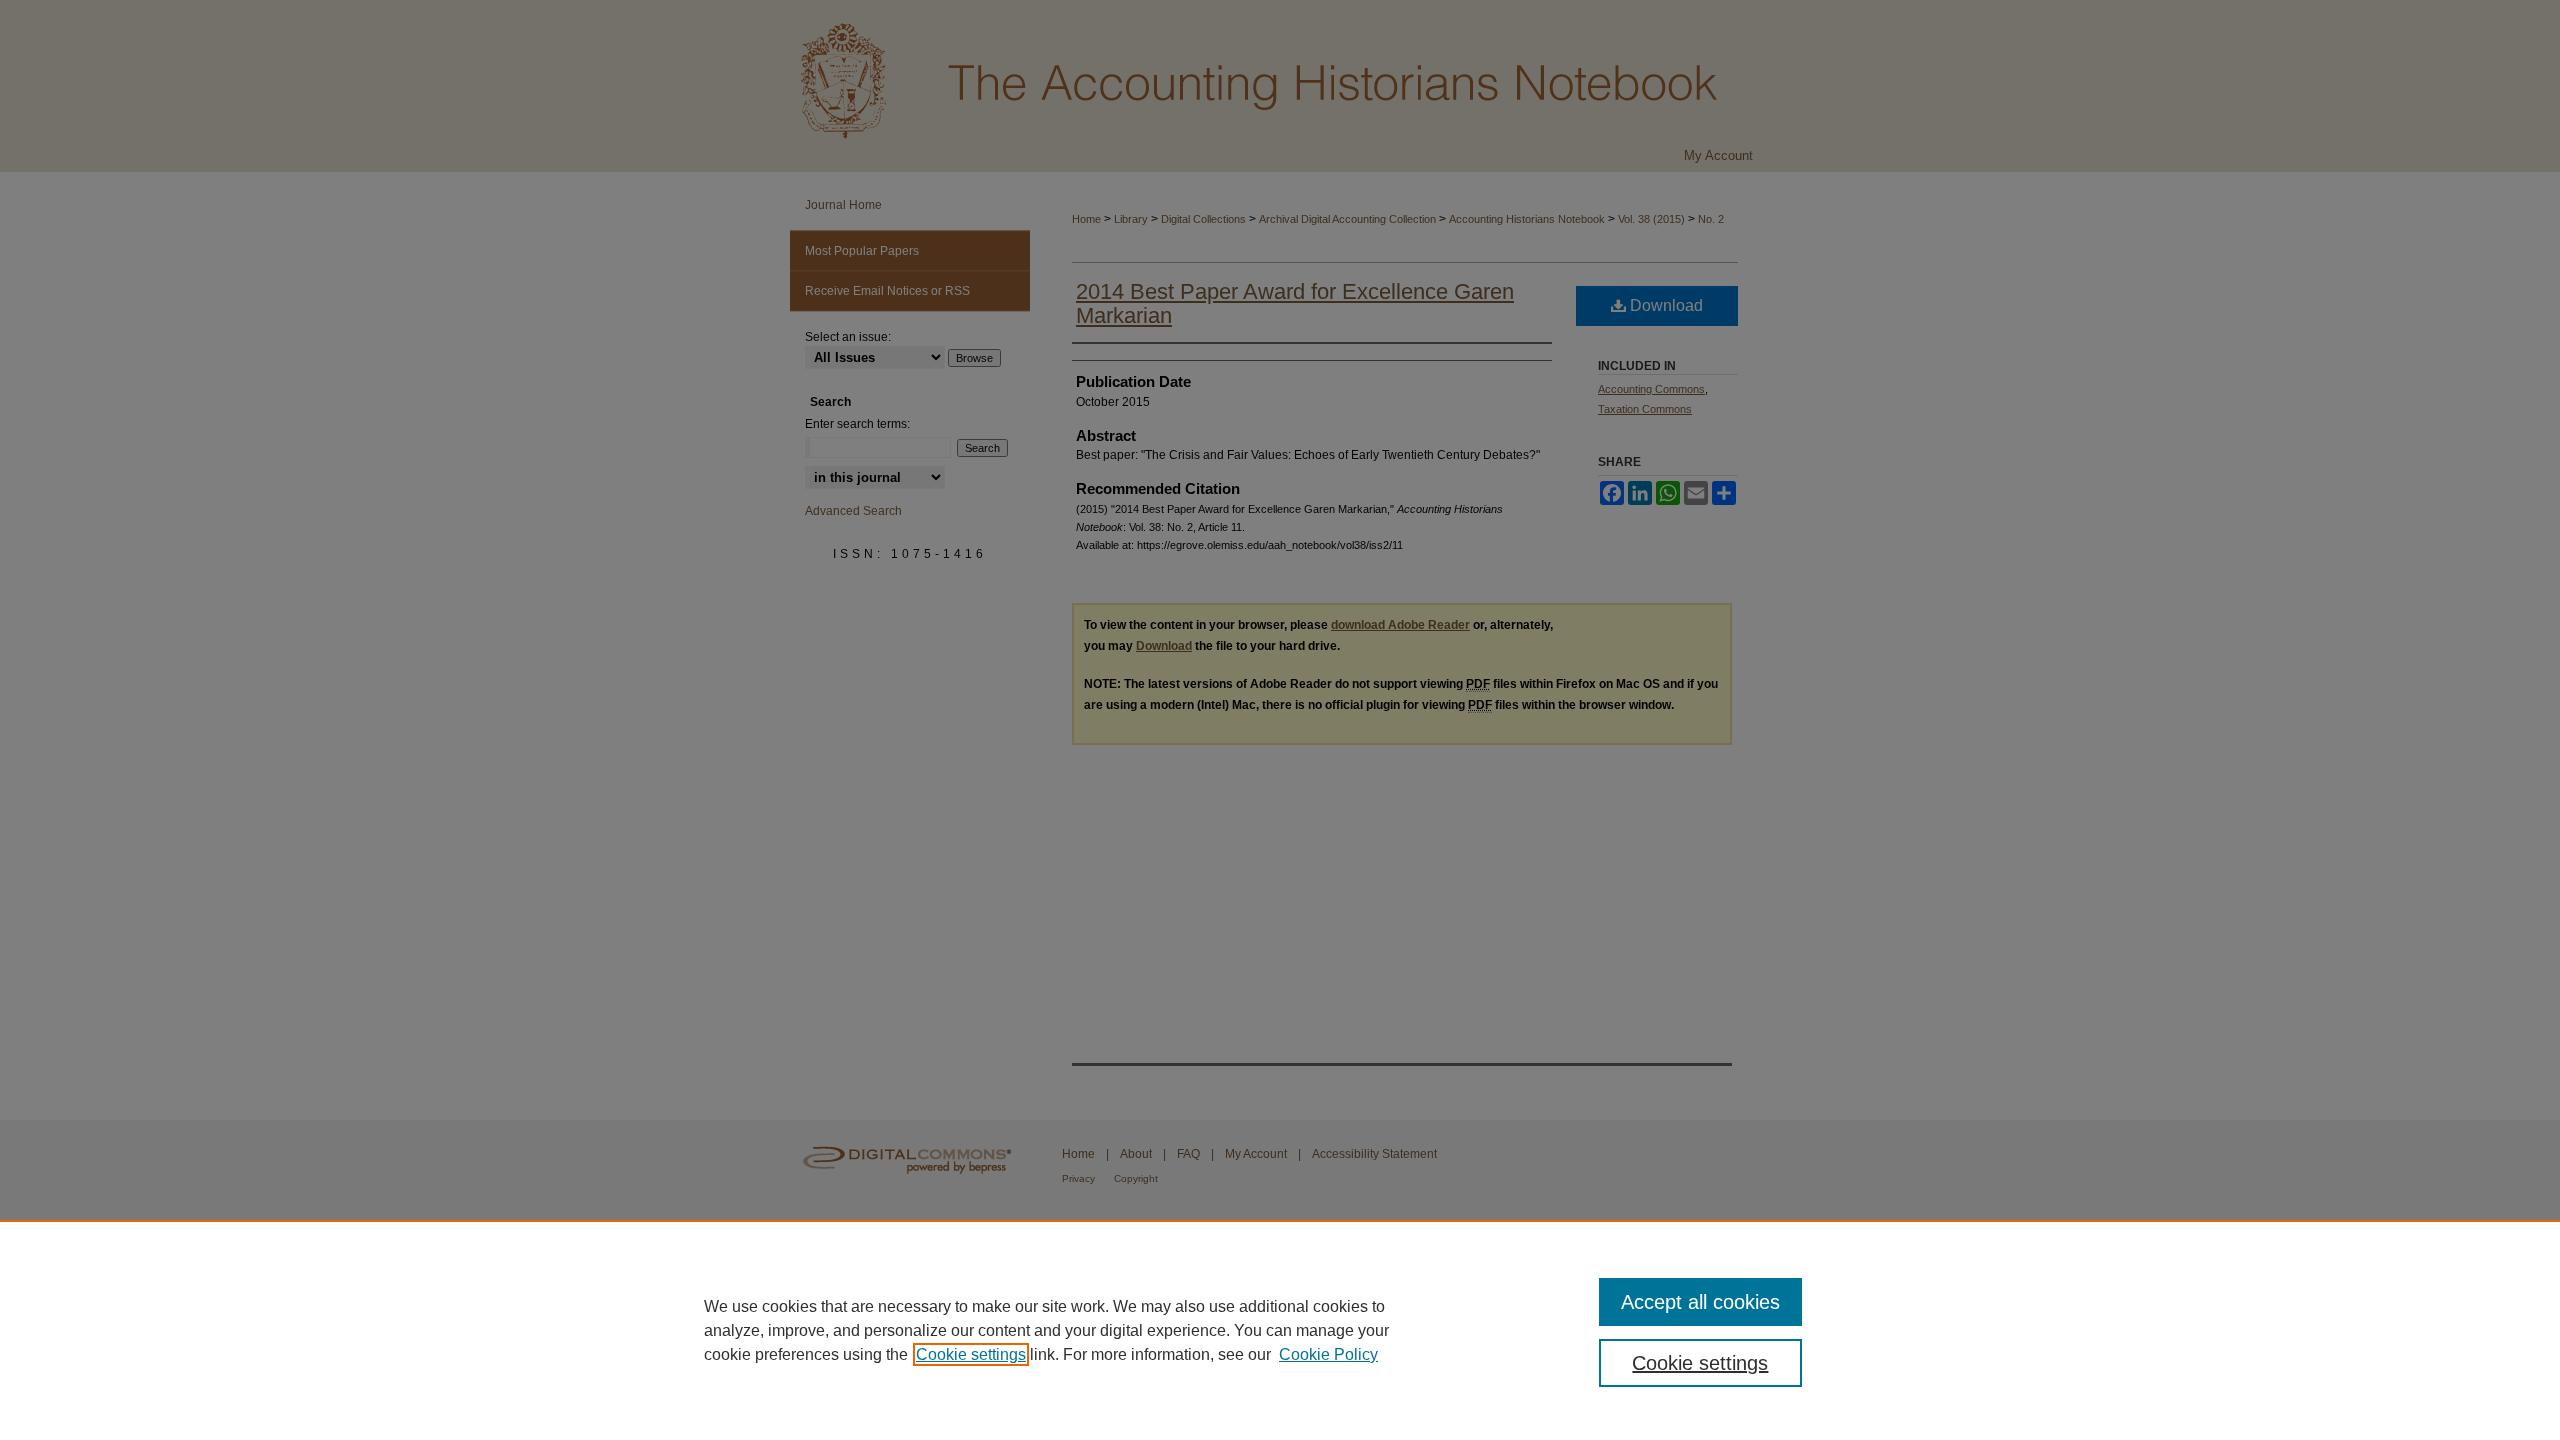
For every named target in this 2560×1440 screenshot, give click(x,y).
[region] (1280, 1330)
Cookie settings (971, 1354)
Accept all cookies (1700, 1302)
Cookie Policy (1328, 1354)
